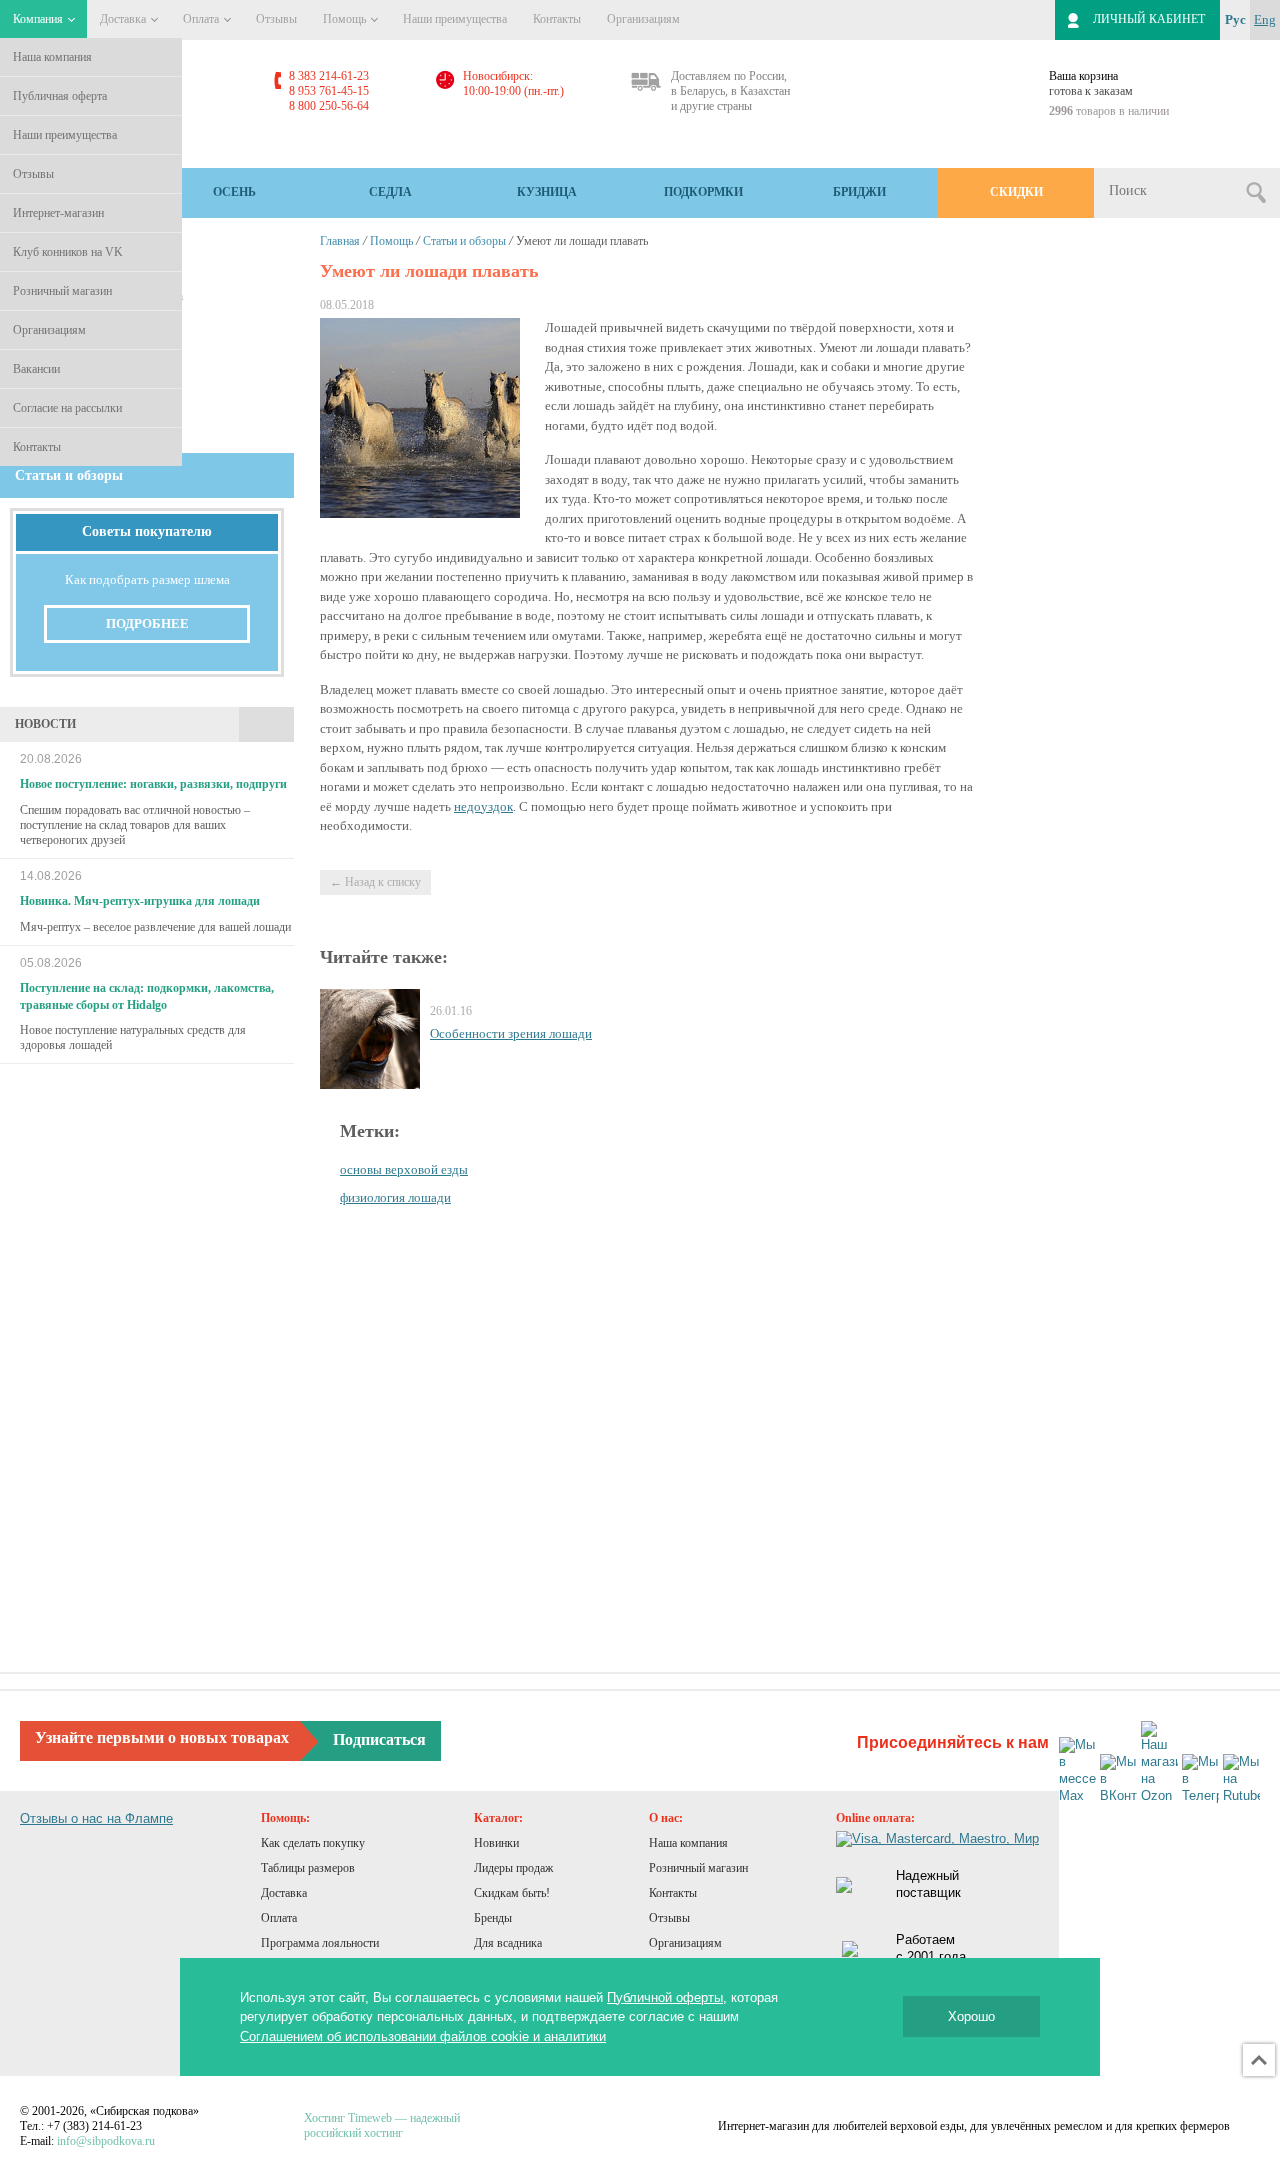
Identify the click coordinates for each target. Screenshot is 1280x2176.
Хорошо (971, 2016)
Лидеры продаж (513, 1868)
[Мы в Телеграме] (1200, 1779)
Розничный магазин (62, 291)
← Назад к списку (375, 882)
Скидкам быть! (512, 1893)
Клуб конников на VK (68, 252)
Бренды (493, 1918)
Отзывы (33, 174)
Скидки (1016, 192)
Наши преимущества (65, 135)
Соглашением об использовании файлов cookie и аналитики (423, 2036)
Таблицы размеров (308, 1868)
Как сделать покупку (313, 1843)
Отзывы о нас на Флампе (96, 1818)
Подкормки (703, 192)
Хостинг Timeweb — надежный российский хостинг (382, 2125)
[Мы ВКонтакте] (1118, 1779)
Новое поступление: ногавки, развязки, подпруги (153, 784)
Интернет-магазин (58, 213)
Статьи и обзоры (464, 241)
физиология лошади (395, 1197)
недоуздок (483, 806)
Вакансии (36, 369)
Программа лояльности (320, 1943)
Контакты (37, 447)
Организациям (49, 330)
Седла (390, 192)
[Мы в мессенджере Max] (1077, 1771)
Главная (340, 241)
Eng (1265, 19)
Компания (39, 19)
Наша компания (52, 57)
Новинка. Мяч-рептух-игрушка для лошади (140, 901)
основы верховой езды (404, 1169)
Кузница (547, 192)
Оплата (202, 19)
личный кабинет (1149, 19)
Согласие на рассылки (67, 408)
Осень (234, 192)
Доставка (124, 19)
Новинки (496, 1843)
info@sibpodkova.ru (106, 2141)
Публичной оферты (665, 1997)
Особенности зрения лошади (511, 1033)
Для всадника (508, 1943)
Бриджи (859, 192)
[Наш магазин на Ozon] (1159, 1763)
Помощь (346, 19)
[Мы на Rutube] (1241, 1779)
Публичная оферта (60, 96)
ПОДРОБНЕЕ (147, 623)
